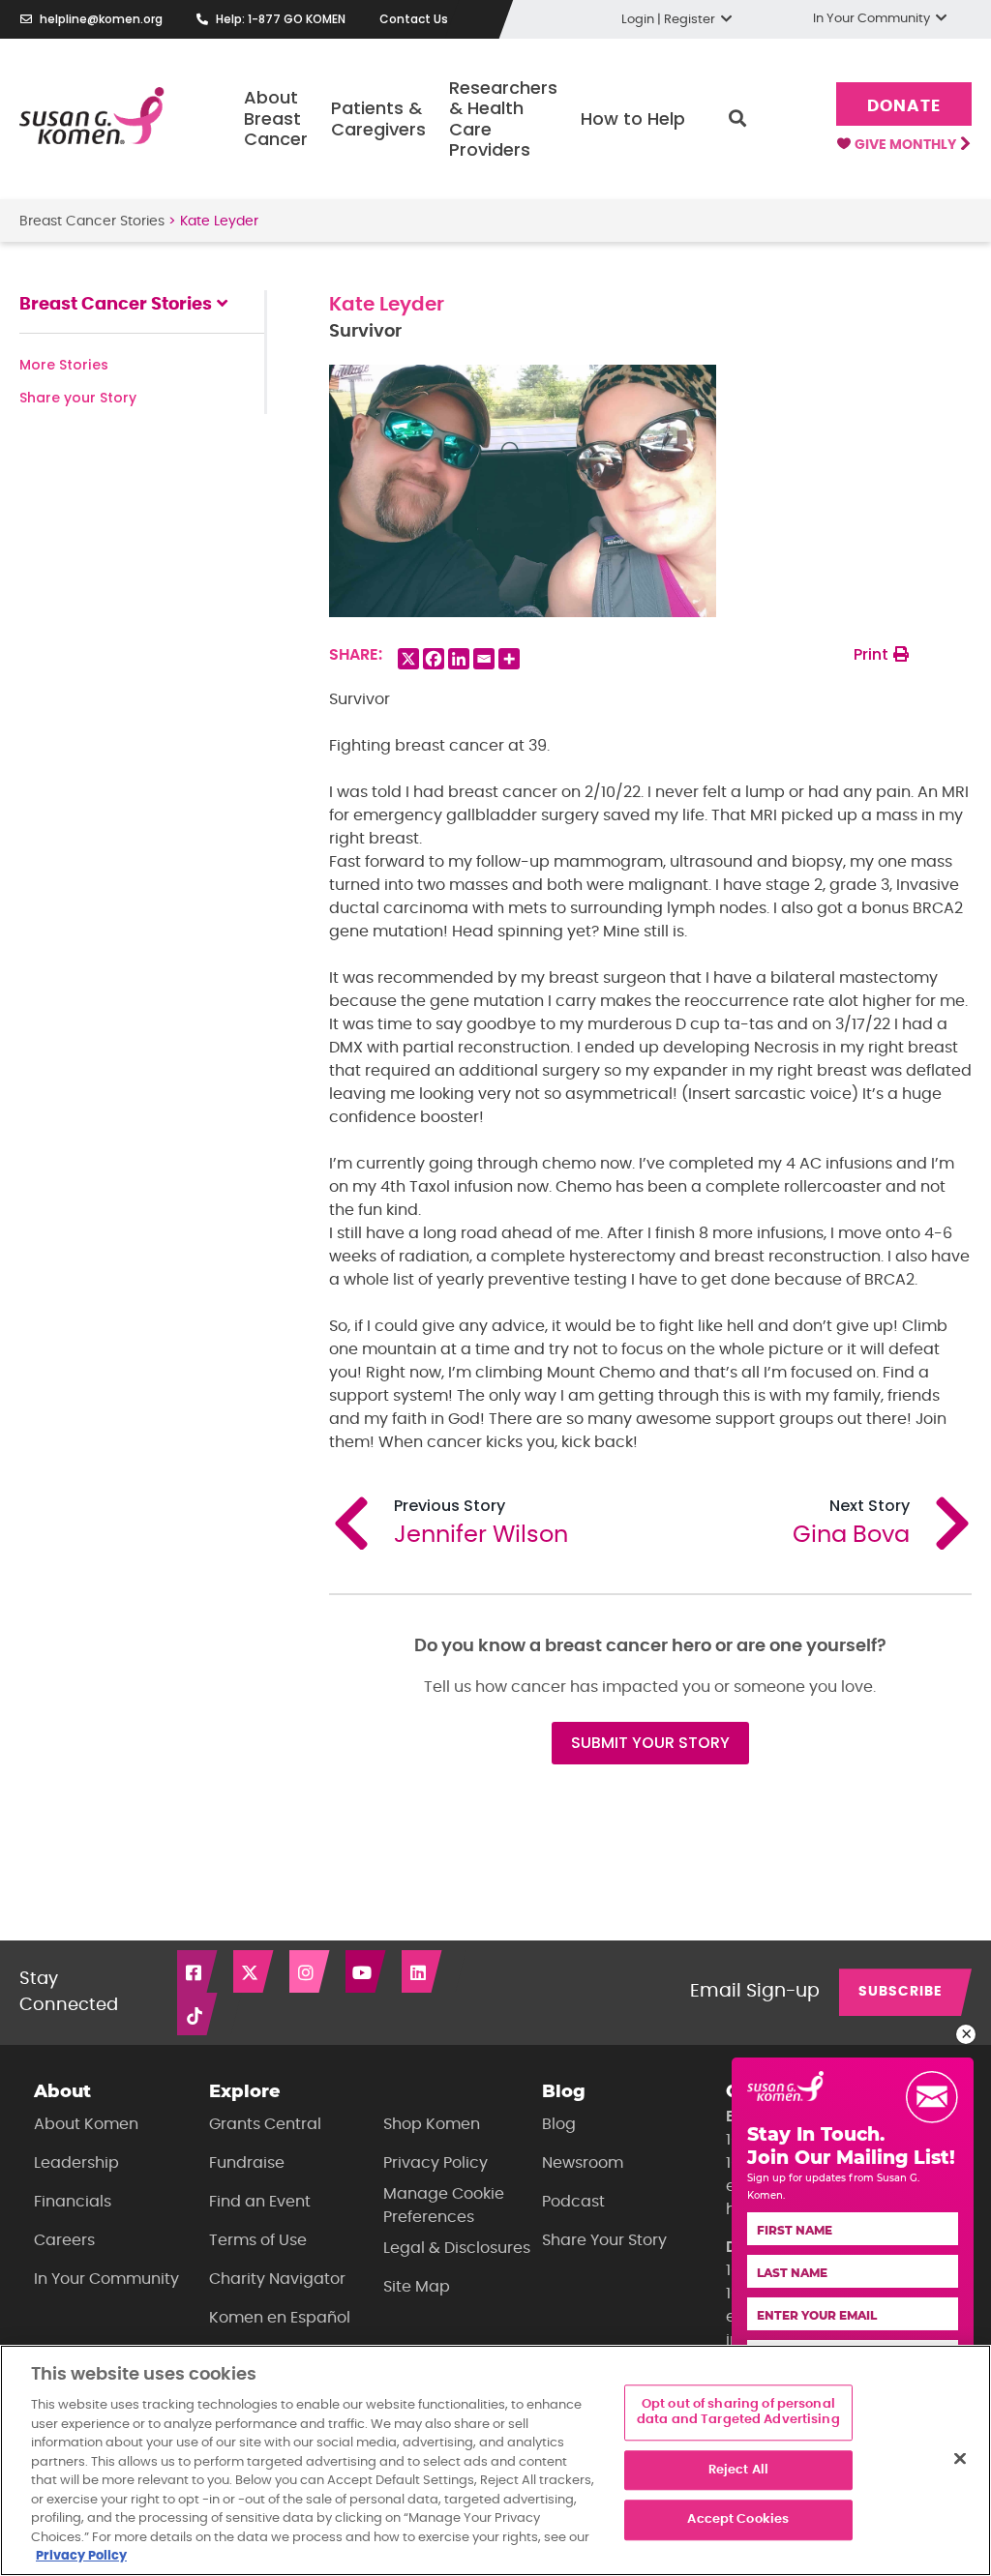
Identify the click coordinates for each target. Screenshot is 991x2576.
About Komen (86, 2124)
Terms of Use (258, 2240)
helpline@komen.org (101, 19)
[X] (408, 659)
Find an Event (260, 2202)
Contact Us (414, 19)
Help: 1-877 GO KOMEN (281, 19)
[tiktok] (198, 2014)
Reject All (738, 2470)
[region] (495, 2460)
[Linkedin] (459, 659)
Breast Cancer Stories (92, 222)
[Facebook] (434, 659)
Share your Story (78, 398)
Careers (64, 2240)
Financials (73, 2202)
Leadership (76, 2163)
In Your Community (106, 2279)
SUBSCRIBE (901, 1992)
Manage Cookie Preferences (444, 2206)
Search (737, 119)
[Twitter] (255, 1971)
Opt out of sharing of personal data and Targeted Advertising (738, 2413)
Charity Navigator (277, 2279)
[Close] (960, 2459)
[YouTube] (367, 1971)
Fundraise (247, 2163)
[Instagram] (311, 1971)
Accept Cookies (738, 2520)
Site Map (417, 2287)
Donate (903, 106)
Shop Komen (432, 2124)
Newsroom (583, 2163)
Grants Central (265, 2124)
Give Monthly (907, 145)
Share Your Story (604, 2240)
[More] (509, 659)
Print (873, 654)
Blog (559, 2124)
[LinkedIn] (423, 1971)
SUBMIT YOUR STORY (650, 1743)
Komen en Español (280, 2318)
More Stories (64, 365)
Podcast (573, 2202)
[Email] (484, 659)
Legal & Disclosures (457, 2248)
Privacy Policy (435, 2163)
